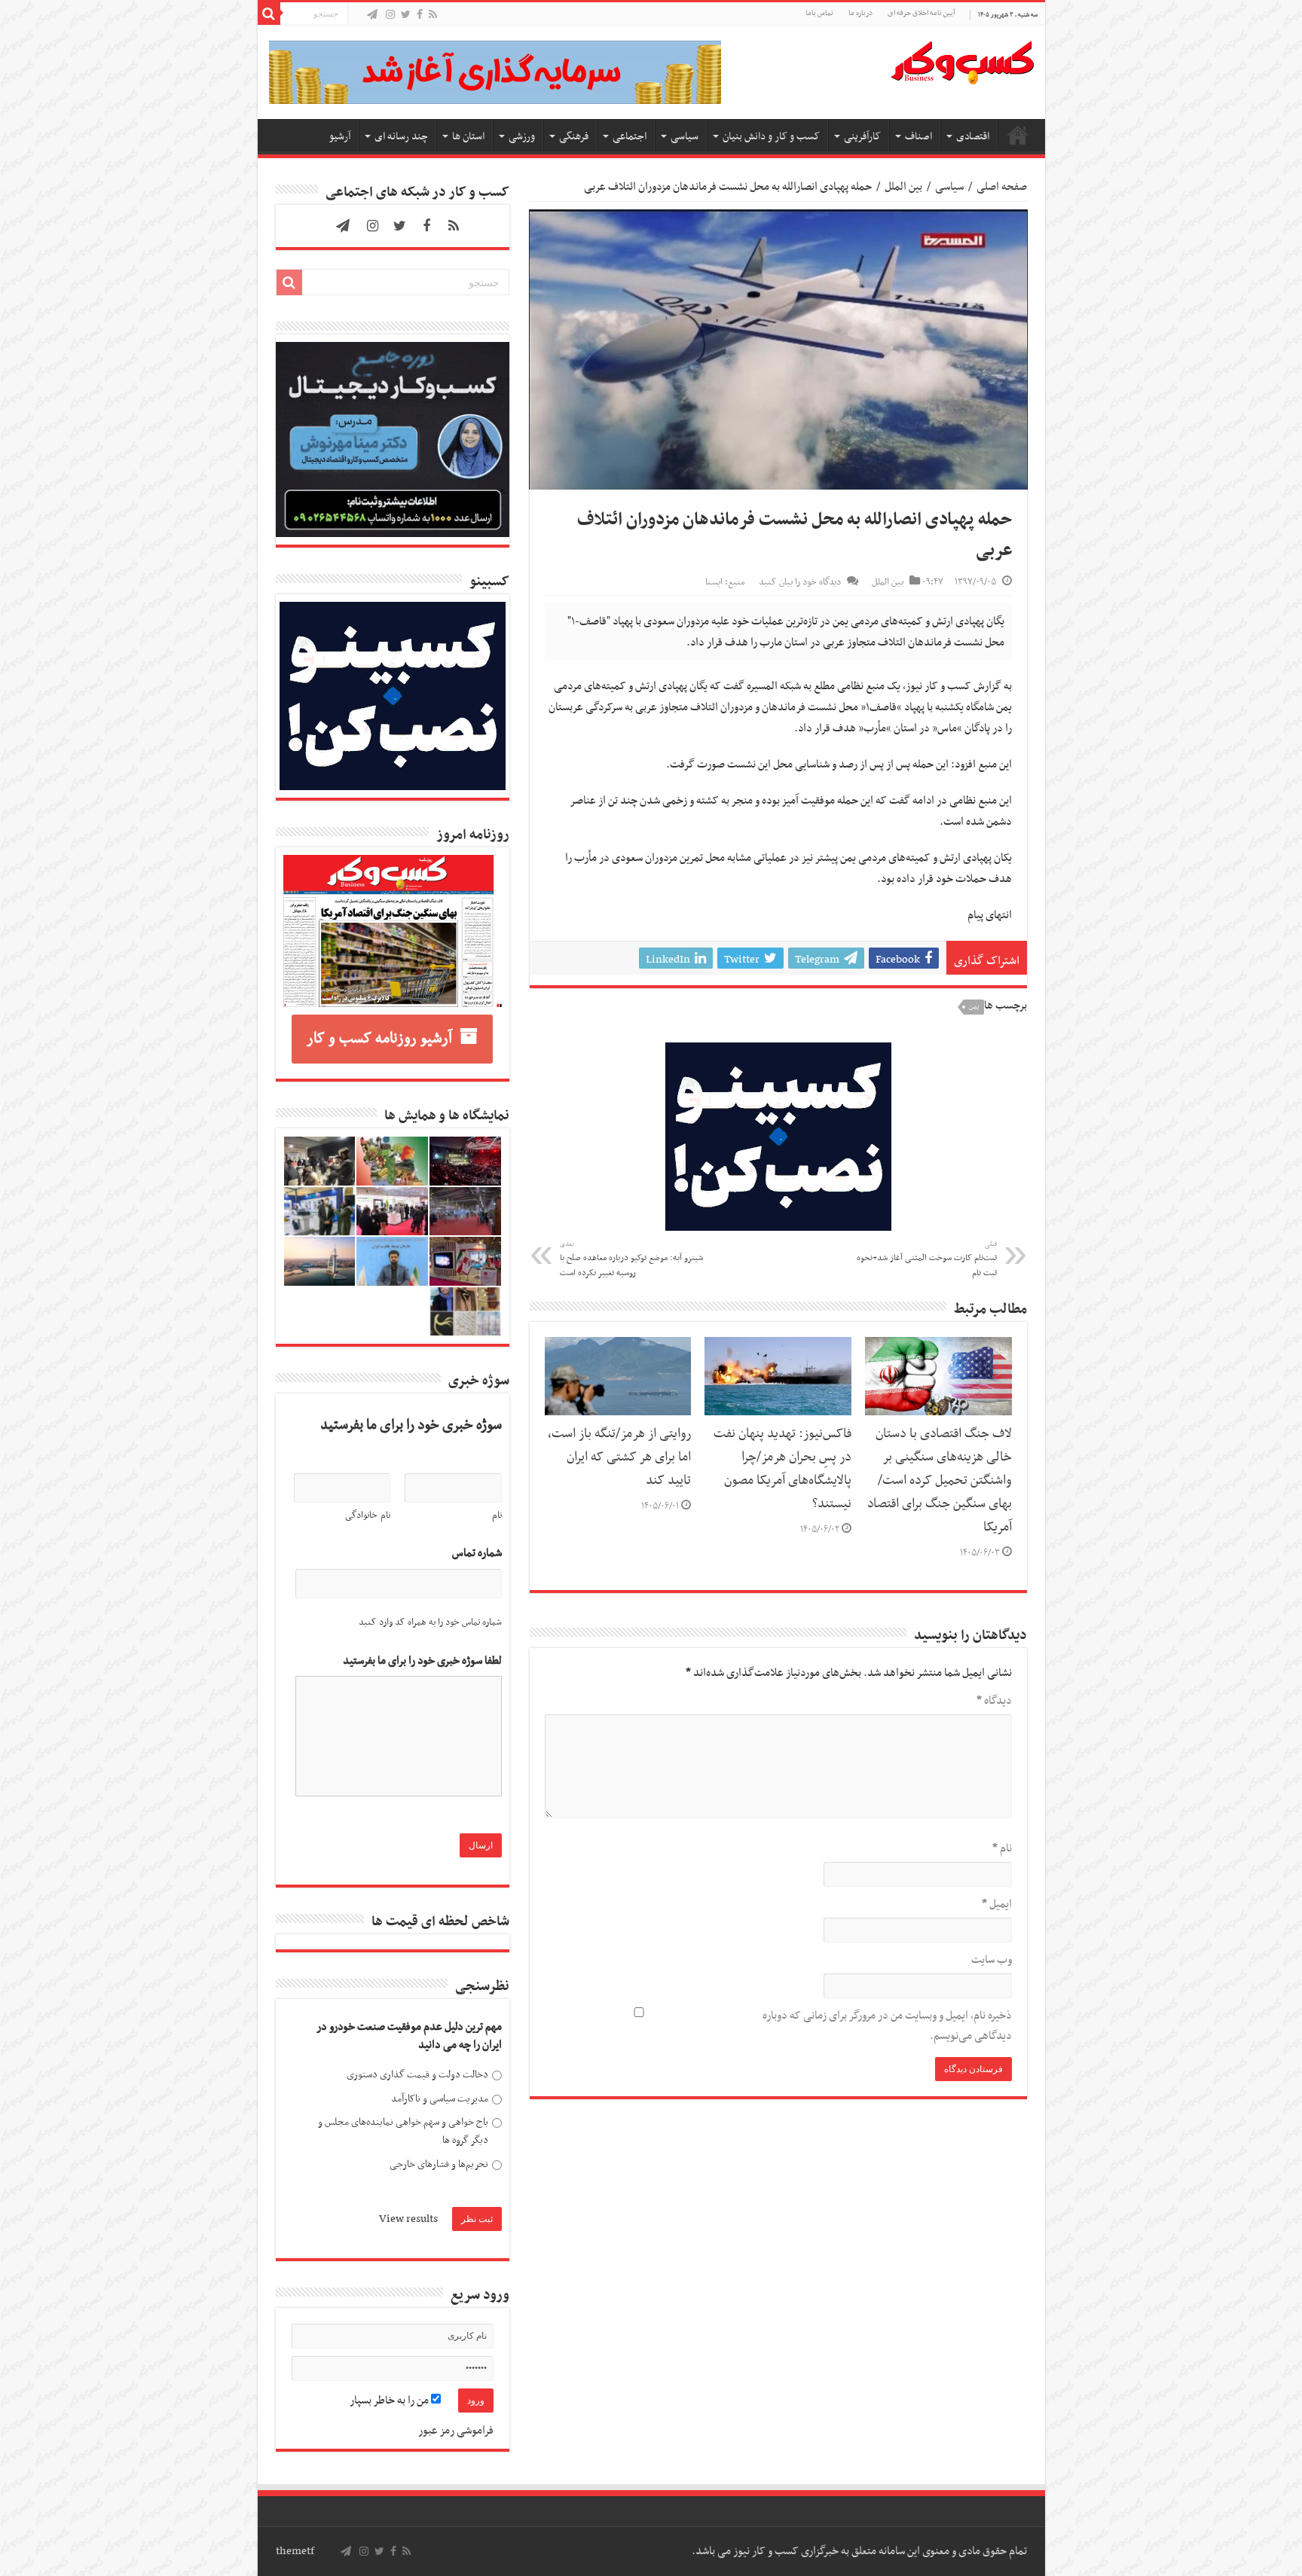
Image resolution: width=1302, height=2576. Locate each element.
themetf (295, 2551)
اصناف (918, 137)
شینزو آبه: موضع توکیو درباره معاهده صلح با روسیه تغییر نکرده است (631, 1259)
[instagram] (390, 15)
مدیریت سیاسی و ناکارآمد (440, 2099)
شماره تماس (477, 1554)
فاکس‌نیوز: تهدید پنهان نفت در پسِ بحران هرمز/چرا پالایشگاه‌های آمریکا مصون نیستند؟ (782, 1469)
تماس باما (819, 13)
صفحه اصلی (1018, 135)
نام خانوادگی (368, 1515)
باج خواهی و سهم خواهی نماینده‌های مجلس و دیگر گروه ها (403, 2131)
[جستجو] (269, 14)
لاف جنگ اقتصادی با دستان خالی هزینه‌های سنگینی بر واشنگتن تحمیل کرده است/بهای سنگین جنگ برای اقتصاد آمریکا (940, 1481)
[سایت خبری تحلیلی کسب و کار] (962, 60)
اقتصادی (973, 137)
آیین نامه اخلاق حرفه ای (921, 13)
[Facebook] (420, 15)
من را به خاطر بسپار (390, 2401)
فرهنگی (574, 137)
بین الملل (903, 187)
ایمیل (997, 1904)
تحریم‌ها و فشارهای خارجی (439, 2164)
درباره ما (860, 13)
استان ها (468, 137)
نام (1002, 1848)
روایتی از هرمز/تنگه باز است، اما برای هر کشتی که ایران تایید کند (619, 1457)
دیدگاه (994, 1701)
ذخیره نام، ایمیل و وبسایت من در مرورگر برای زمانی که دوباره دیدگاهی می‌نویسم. (887, 2026)
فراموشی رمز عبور (456, 2431)
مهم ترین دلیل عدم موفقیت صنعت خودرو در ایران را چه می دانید (409, 2036)
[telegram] (372, 15)
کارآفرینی (862, 137)
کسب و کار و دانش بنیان (771, 137)
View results (408, 2219)
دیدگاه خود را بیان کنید (800, 582)
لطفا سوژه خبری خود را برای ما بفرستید (422, 1661)
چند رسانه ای (401, 137)
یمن (974, 1007)
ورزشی (522, 137)
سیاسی (685, 137)
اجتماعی (630, 137)
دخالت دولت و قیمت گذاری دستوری (417, 2075)
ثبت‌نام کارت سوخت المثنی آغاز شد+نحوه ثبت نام (927, 1259)
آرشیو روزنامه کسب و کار (379, 1039)
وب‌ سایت (992, 1960)
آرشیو (340, 137)
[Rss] (433, 15)
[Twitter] (406, 15)
